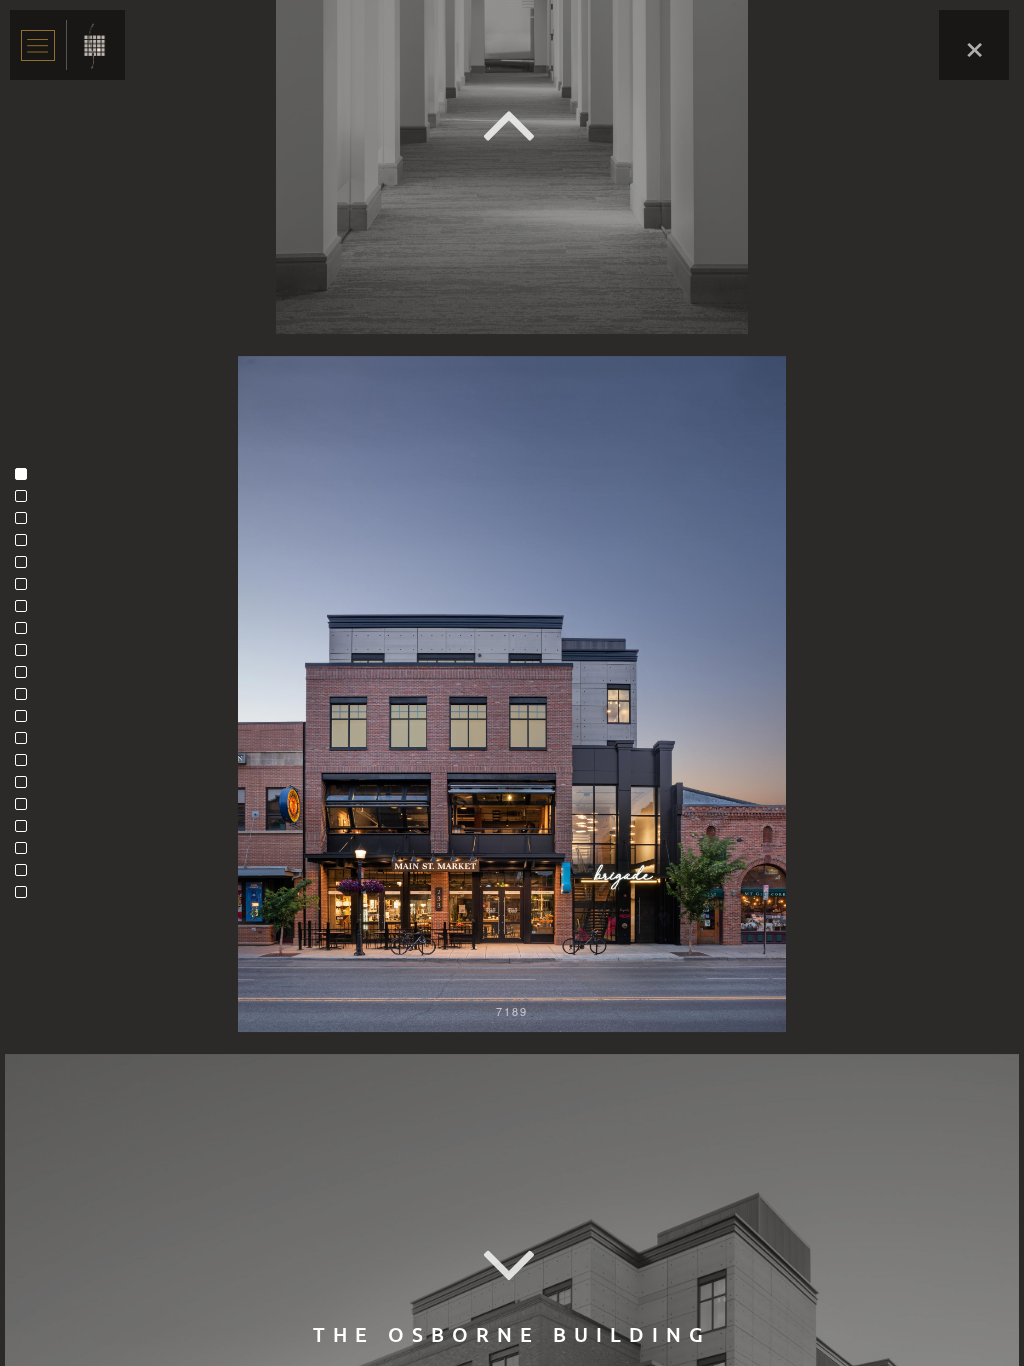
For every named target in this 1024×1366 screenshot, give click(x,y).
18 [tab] (26, 853)
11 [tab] (26, 699)
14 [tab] (26, 765)
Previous (512, 125)
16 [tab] (26, 809)
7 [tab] (26, 611)
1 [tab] (26, 479)
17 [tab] (26, 831)
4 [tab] (26, 545)
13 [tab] (26, 743)
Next (512, 1266)
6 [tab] (26, 589)
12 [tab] (26, 721)
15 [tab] (26, 787)
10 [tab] (26, 677)
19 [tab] (26, 875)
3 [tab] (26, 523)
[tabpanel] (512, 694)
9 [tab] (26, 655)
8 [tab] (26, 633)
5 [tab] (26, 567)
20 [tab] (26, 897)
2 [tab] (26, 501)
